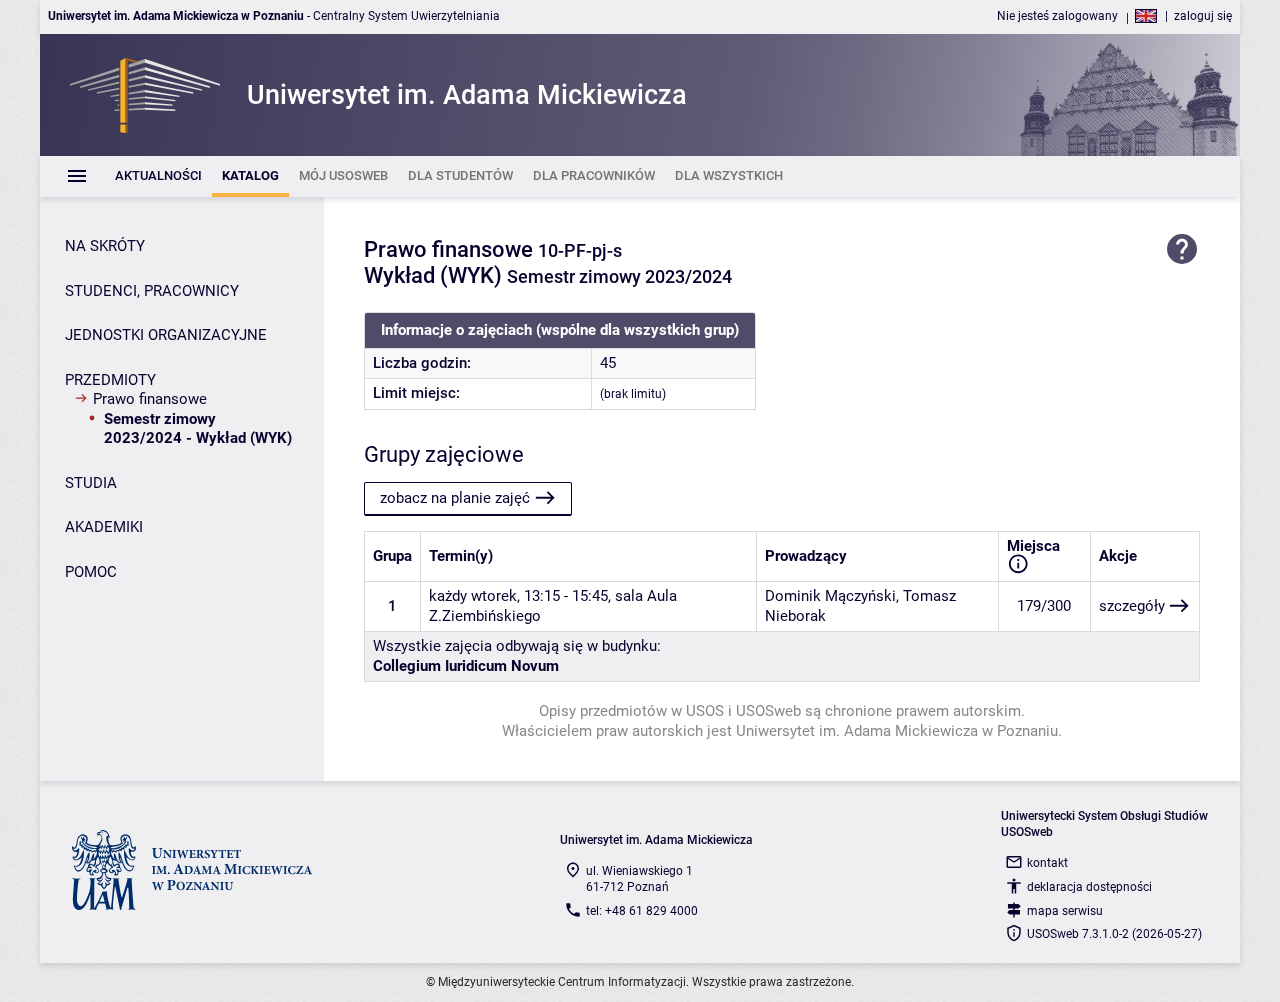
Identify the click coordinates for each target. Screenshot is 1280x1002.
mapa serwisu (1065, 911)
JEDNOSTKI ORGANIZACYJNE (166, 335)
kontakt (1047, 863)
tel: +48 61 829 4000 (642, 911)
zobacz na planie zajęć (455, 498)
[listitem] (158, 176)
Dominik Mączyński (830, 596)
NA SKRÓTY (105, 246)
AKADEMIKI (104, 527)
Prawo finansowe (150, 399)
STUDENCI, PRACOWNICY (152, 291)
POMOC (91, 572)
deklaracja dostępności (1089, 887)
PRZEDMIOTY (110, 380)
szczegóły (1132, 606)
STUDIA (91, 483)
